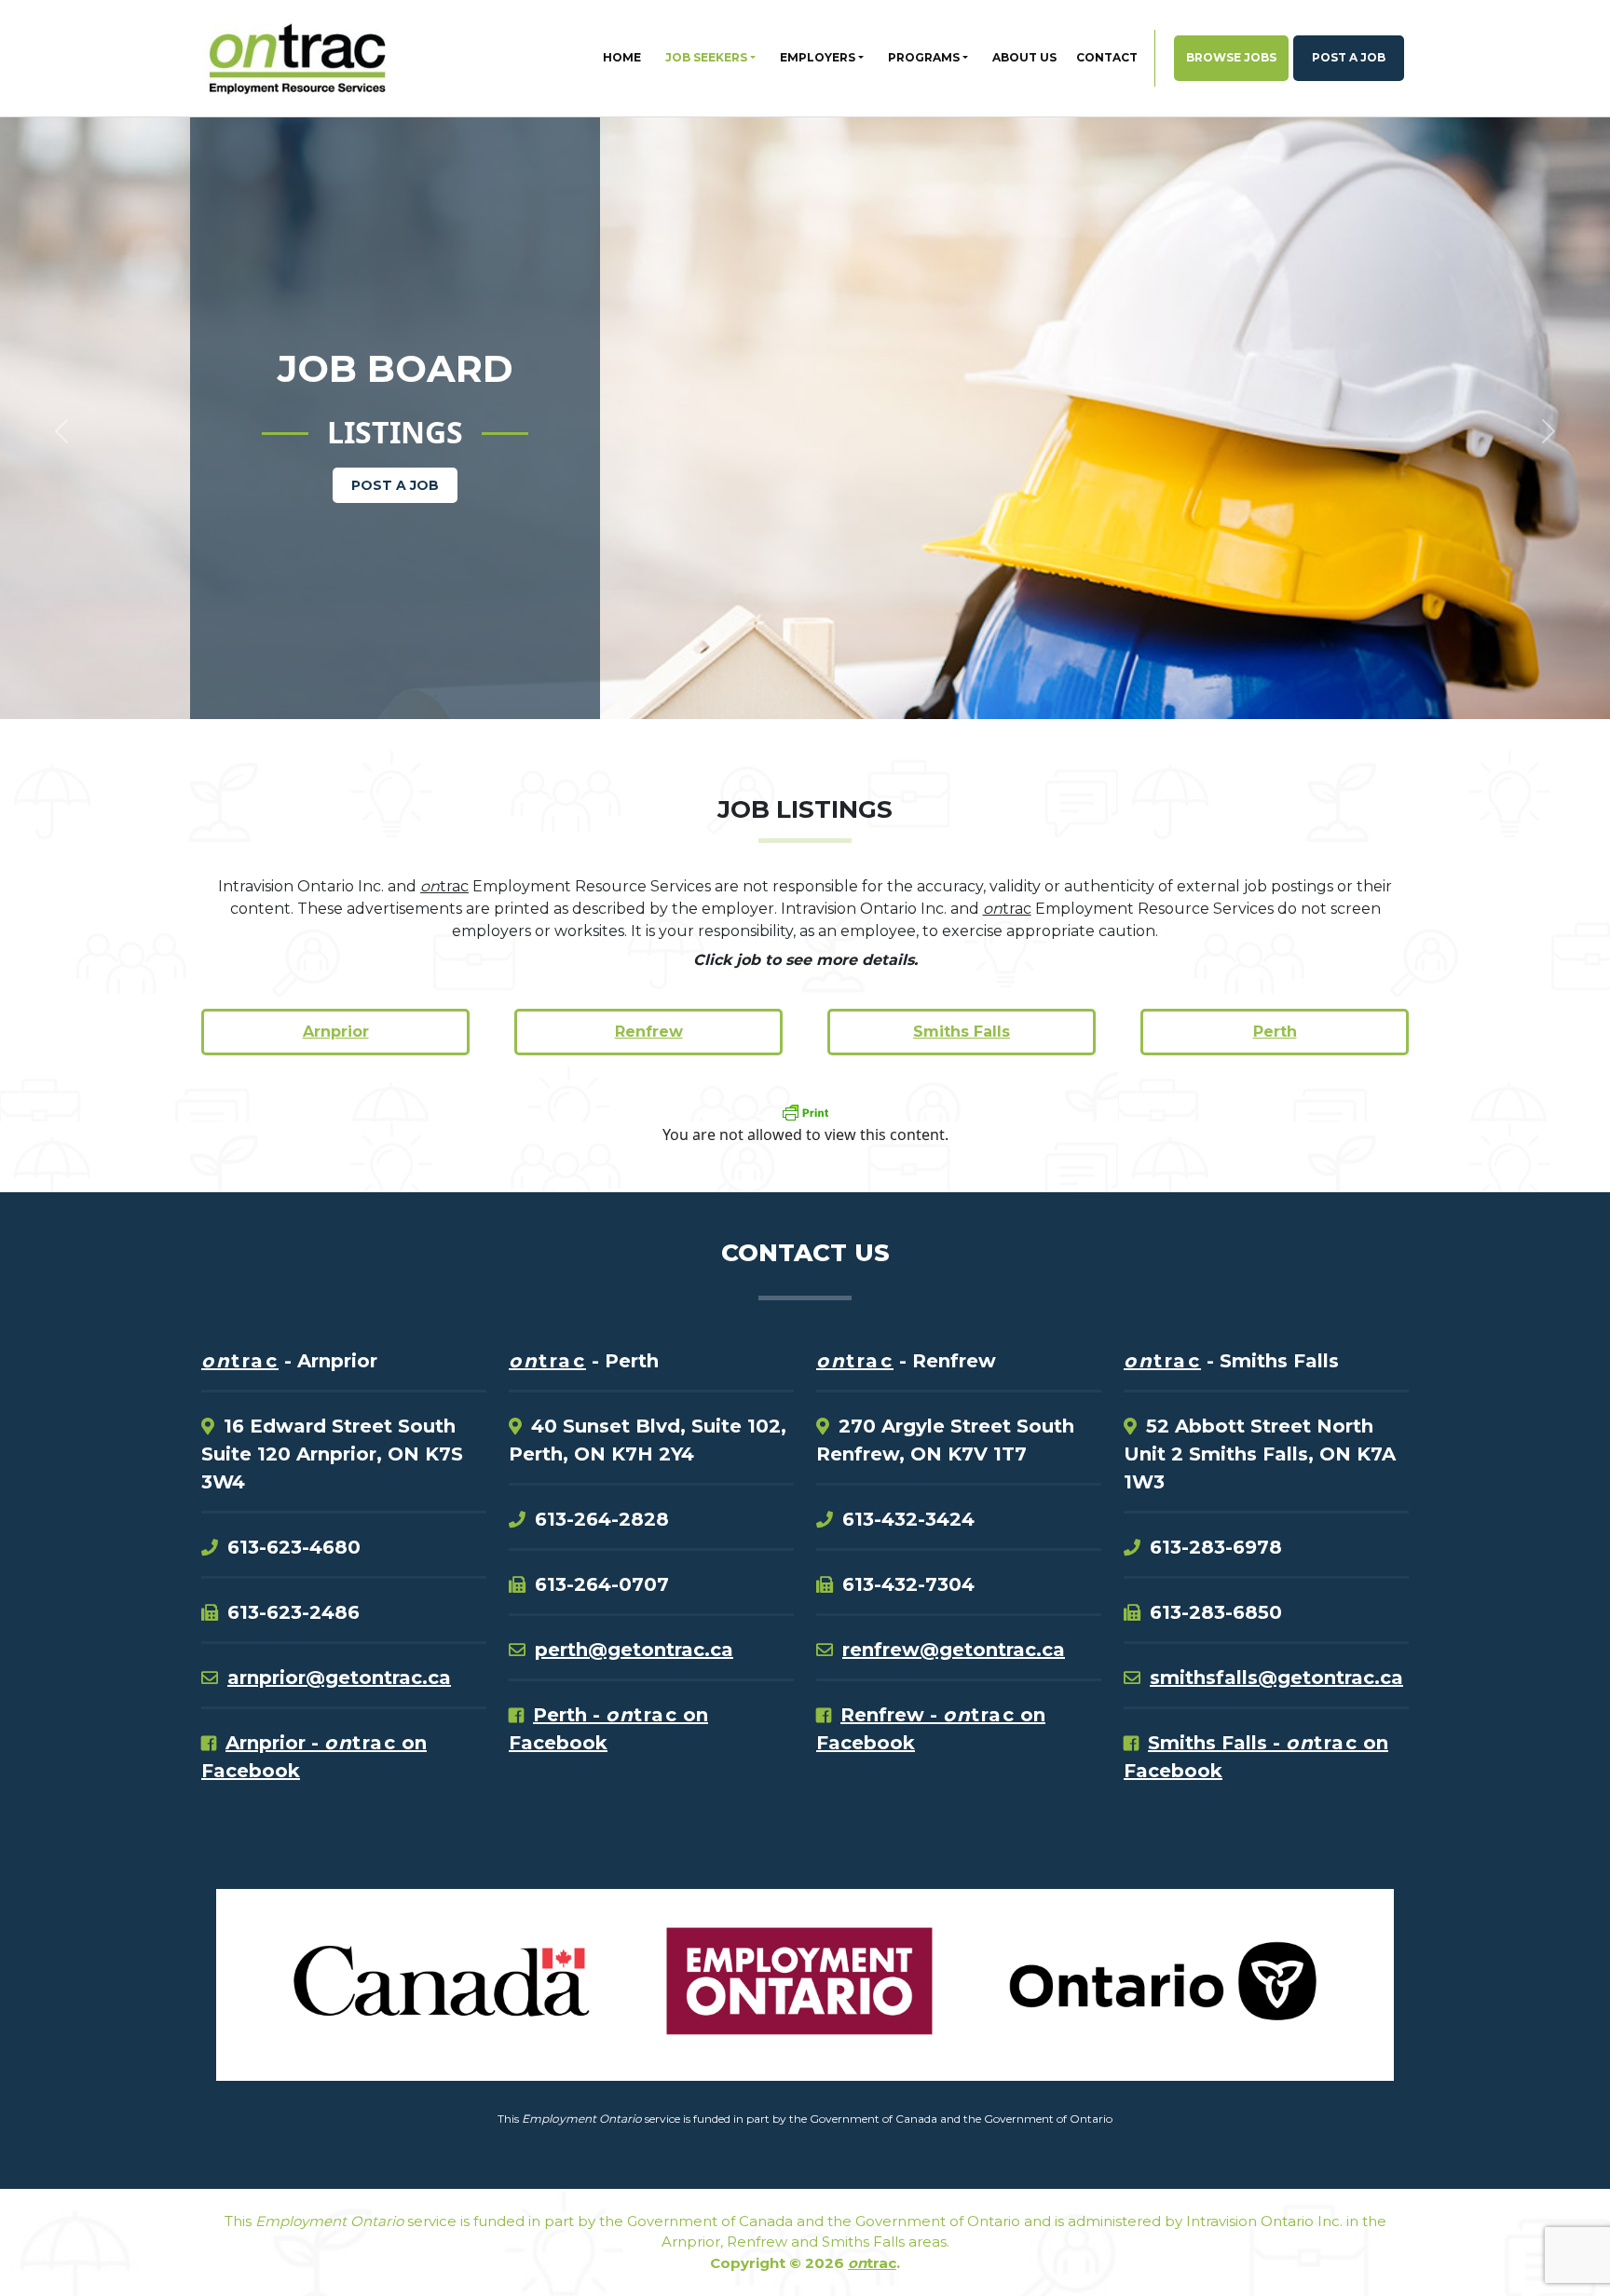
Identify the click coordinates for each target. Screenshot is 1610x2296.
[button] (121, 374)
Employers (818, 57)
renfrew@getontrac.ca (954, 1650)
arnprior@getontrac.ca (339, 1678)
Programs (924, 57)
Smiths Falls (962, 1032)
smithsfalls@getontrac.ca (1276, 1678)
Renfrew (649, 1032)
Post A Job (395, 485)
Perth (1275, 1032)
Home (622, 57)
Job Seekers (706, 57)
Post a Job (1349, 57)
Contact (1107, 57)
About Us (1024, 57)
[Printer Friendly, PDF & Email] (805, 1112)
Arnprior (336, 1032)
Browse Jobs (1231, 57)
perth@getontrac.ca (634, 1650)
